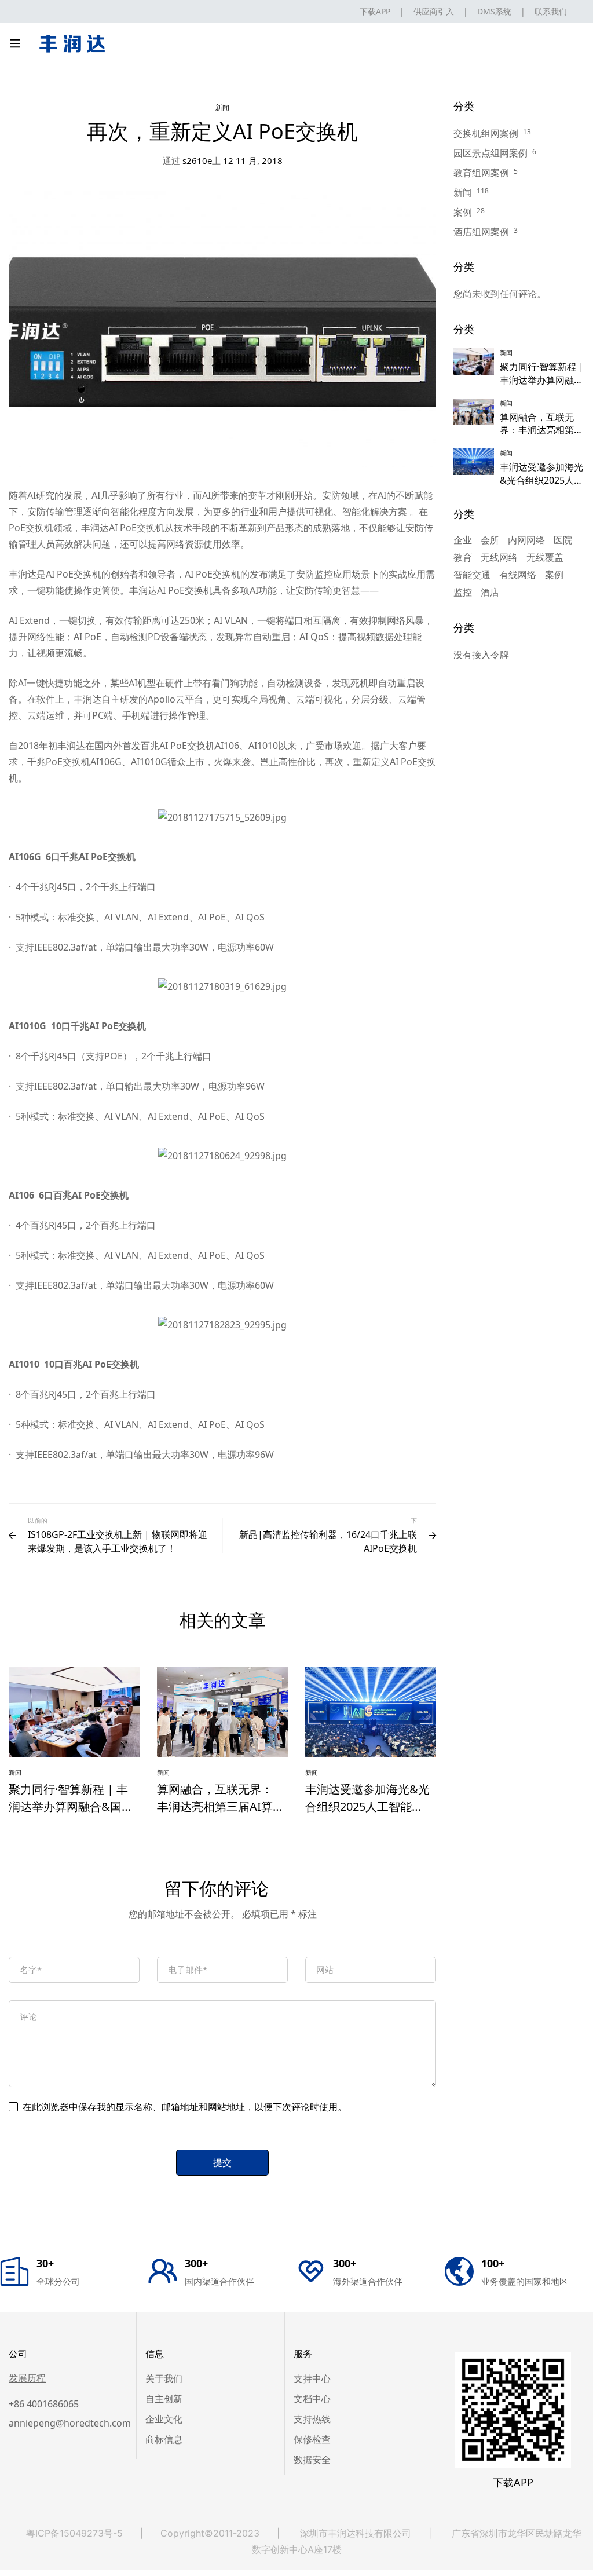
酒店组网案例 (481, 232)
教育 (463, 557)
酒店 (490, 592)
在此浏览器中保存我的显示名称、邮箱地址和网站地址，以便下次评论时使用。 (185, 2107)
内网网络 (526, 540)
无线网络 (499, 557)
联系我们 (551, 11)
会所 (490, 540)
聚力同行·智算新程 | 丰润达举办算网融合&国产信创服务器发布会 (71, 1806)
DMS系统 (494, 11)
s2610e (187, 160)
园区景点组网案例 (490, 153)
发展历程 (27, 2378)
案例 (463, 212)
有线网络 (518, 575)
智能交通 (472, 575)
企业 (463, 540)
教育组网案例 (481, 173)
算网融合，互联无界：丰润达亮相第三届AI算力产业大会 (215, 1806)
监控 (463, 592)
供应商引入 (434, 11)
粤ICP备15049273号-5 (74, 2533)
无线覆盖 (545, 557)
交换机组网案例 (486, 133)
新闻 (223, 107)
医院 (563, 540)
